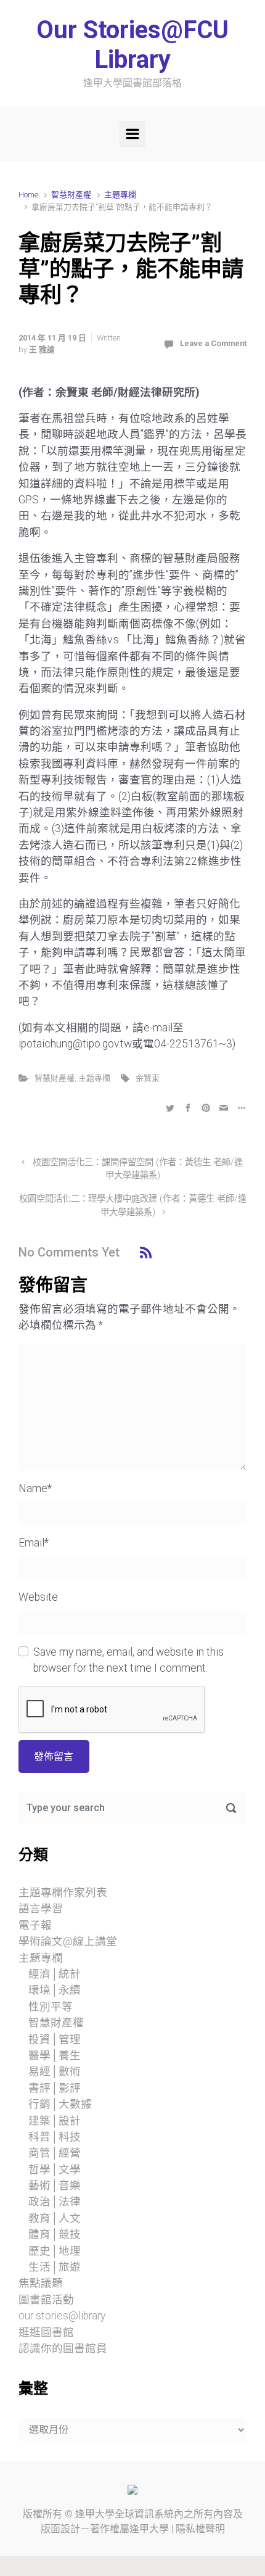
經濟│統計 (55, 1974)
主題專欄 (120, 195)
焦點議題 (41, 2283)
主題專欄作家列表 (63, 1893)
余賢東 (148, 1078)
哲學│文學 (55, 2169)
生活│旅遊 (55, 2267)
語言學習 (41, 1909)
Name (35, 1488)
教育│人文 (55, 2218)
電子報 (35, 1925)
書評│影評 (55, 2088)
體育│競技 (55, 2234)
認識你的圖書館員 (63, 2348)
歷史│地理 (55, 2251)
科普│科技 (55, 2137)
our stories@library (62, 2316)
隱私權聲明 (200, 2529)
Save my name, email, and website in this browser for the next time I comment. (128, 1660)
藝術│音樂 (55, 2186)
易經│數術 (55, 2071)
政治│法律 (55, 2202)
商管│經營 (55, 2153)
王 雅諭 (42, 349)
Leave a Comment (213, 343)
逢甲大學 (95, 2514)
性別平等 (51, 2007)
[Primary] (132, 134)
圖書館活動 (46, 2300)
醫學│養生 (55, 2055)
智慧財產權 (71, 195)
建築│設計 (55, 2121)
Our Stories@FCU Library (132, 45)
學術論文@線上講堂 (68, 1941)
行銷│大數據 (60, 2104)
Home (28, 195)
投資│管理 (55, 2039)
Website (38, 1597)
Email (34, 1543)
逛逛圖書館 (46, 2332)
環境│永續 (55, 1990)
